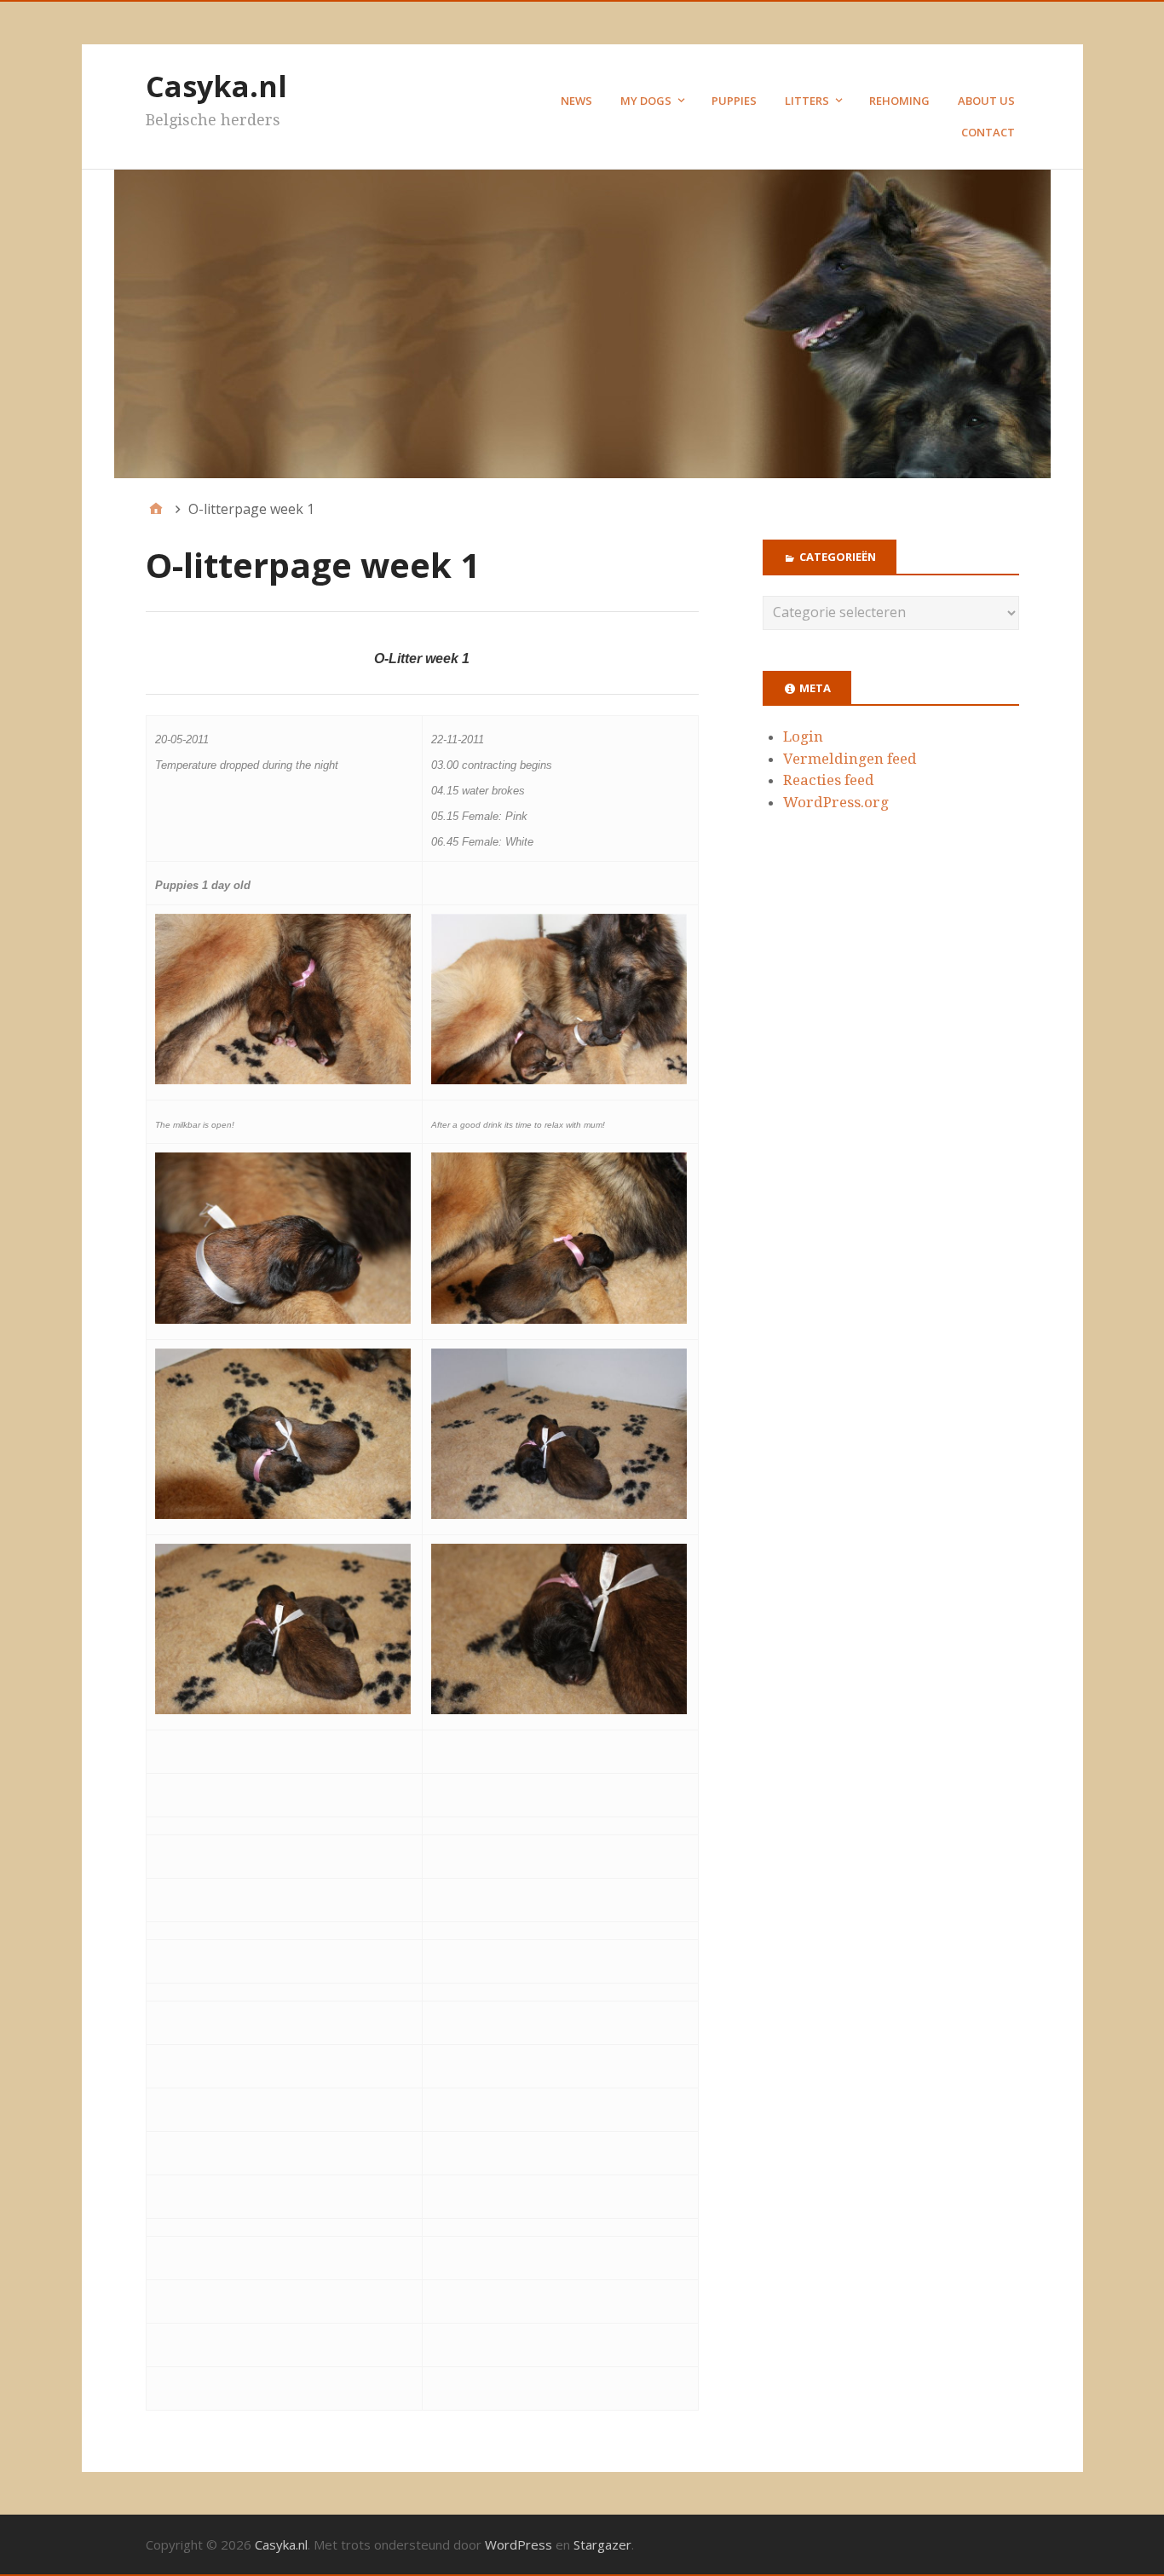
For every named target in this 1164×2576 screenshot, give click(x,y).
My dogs (646, 101)
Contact (988, 132)
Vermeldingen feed (850, 759)
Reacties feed (829, 780)
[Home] (156, 509)
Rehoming (899, 101)
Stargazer (602, 2544)
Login (803, 736)
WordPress (519, 2544)
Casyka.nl (216, 86)
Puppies (734, 101)
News (576, 101)
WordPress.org (836, 802)
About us (986, 101)
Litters (807, 101)
